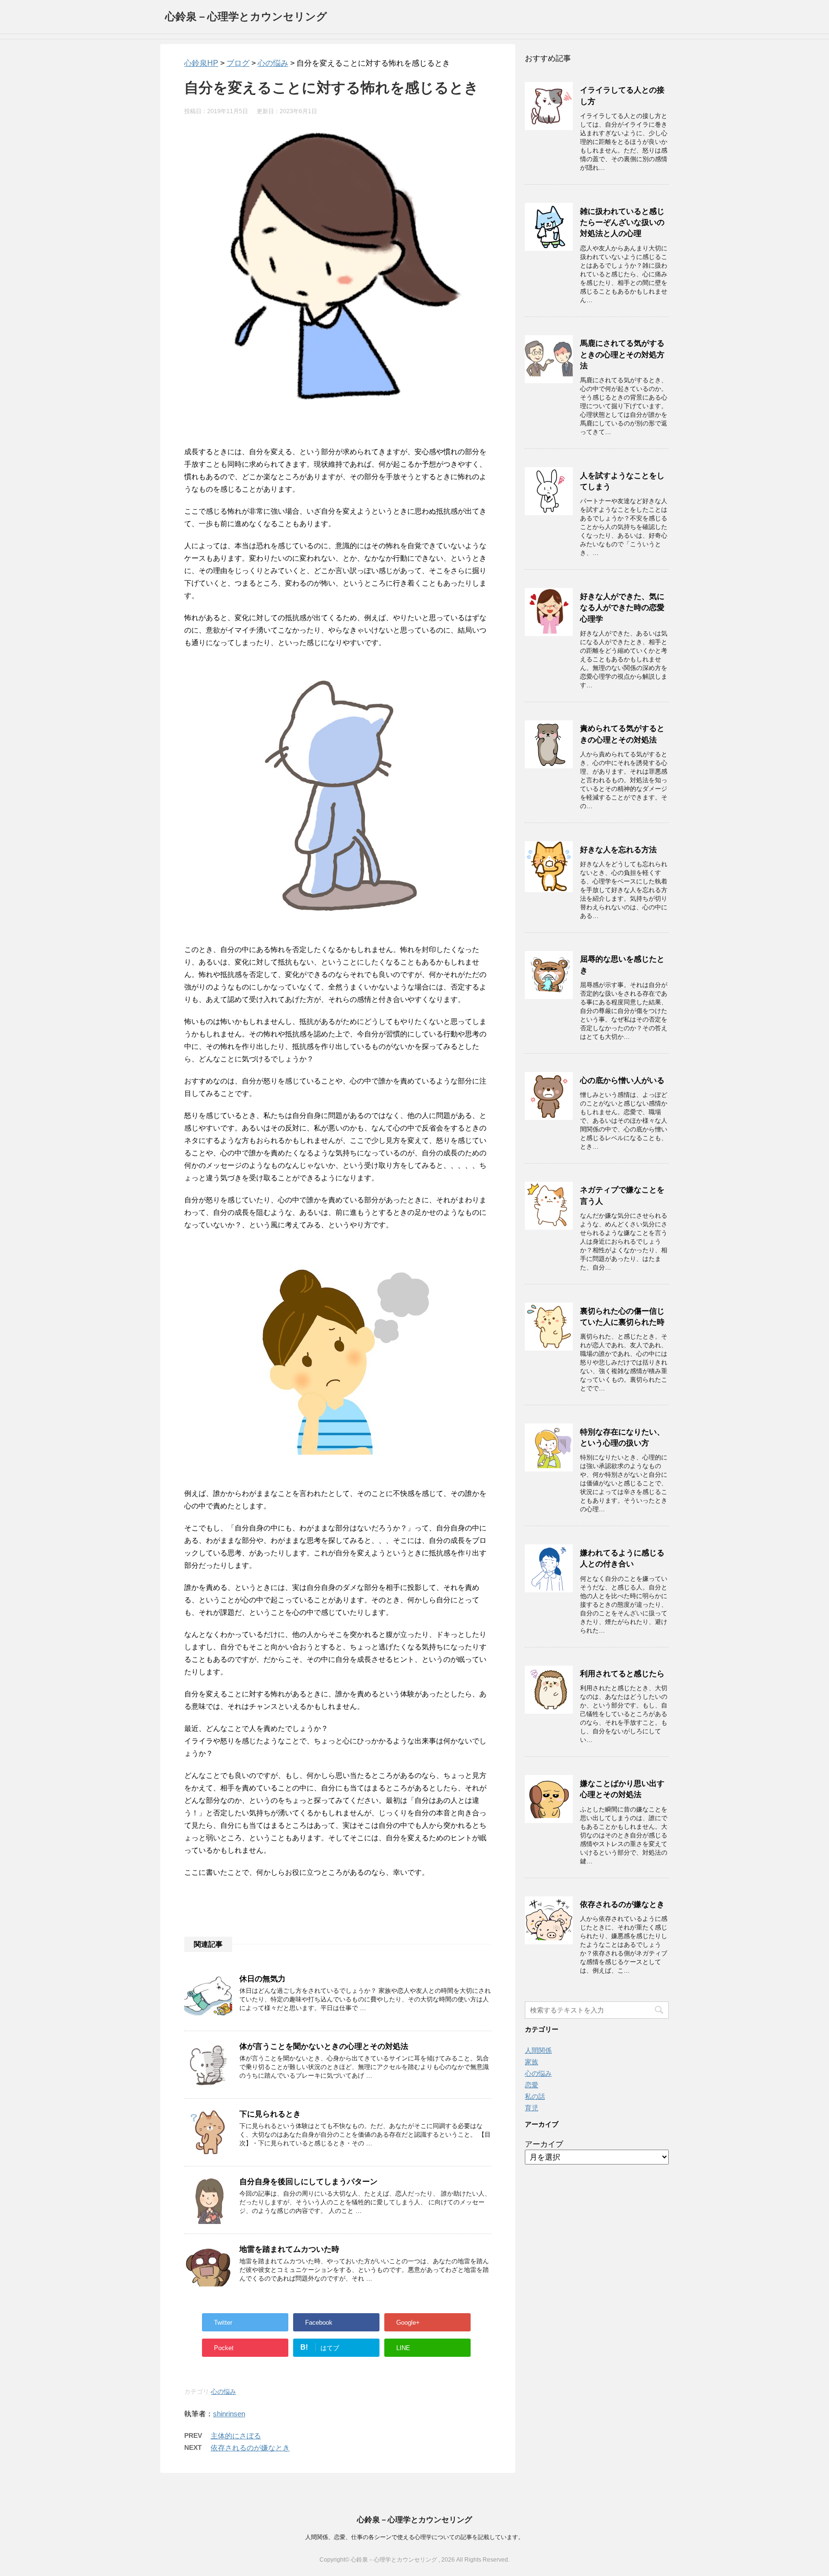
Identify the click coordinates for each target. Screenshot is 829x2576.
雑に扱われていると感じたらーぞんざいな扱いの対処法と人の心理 (622, 223)
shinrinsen (229, 2414)
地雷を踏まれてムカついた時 (289, 2249)
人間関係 (538, 2050)
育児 (532, 2108)
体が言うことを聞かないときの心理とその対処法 (324, 2046)
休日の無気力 (262, 1979)
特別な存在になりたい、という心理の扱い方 (622, 1437)
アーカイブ (544, 2144)
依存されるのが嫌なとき (250, 2448)
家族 (532, 2062)
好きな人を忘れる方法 (618, 850)
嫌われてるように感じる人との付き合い (622, 1558)
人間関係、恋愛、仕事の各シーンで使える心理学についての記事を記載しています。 (414, 2537)
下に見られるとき (270, 2114)
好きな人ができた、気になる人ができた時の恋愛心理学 (622, 608)
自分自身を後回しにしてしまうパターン (308, 2182)
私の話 (535, 2096)
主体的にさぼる (236, 2436)
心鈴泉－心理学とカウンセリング (246, 17)
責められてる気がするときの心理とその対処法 (622, 734)
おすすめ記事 (548, 58)
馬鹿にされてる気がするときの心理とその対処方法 (622, 354)
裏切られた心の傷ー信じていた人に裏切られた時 (622, 1317)
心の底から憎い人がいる (622, 1080)
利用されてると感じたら (622, 1674)
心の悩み (224, 2392)
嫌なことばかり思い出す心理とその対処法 (622, 1789)
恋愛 (532, 2085)
